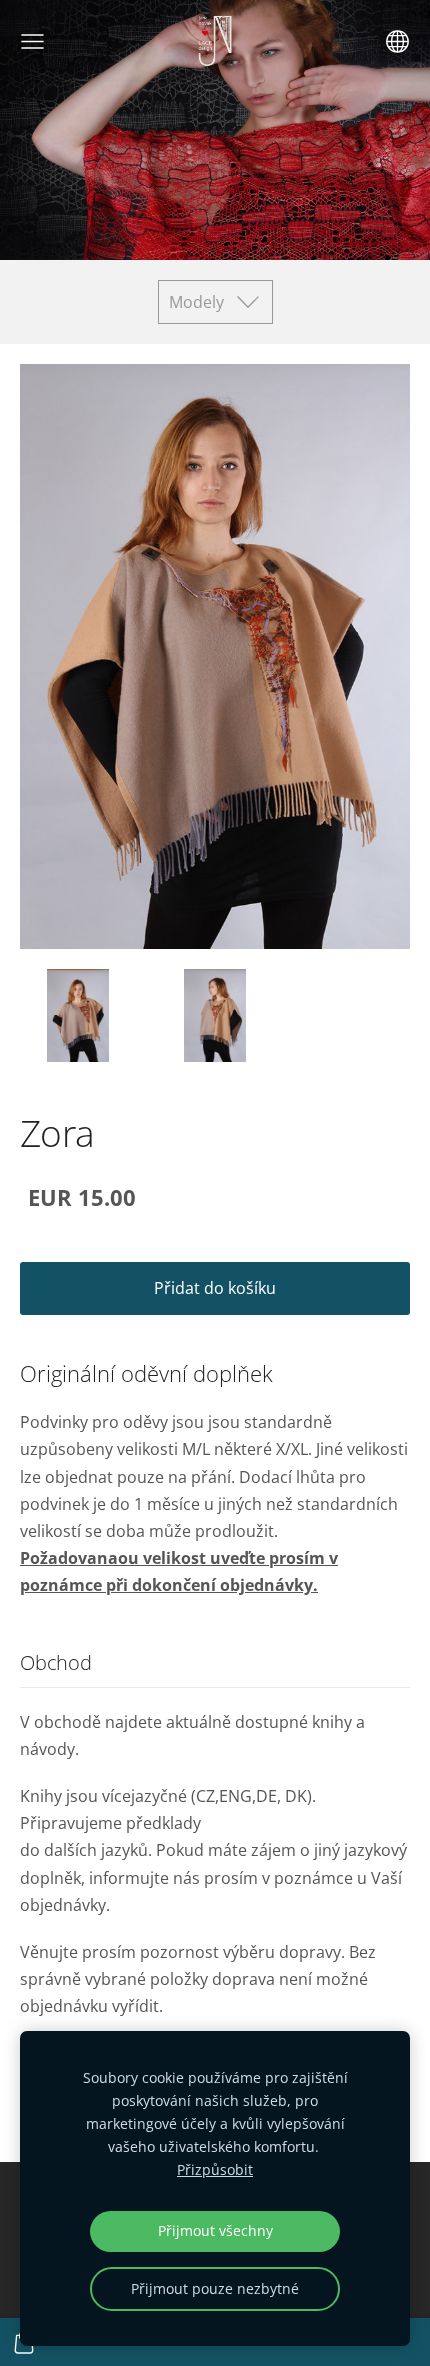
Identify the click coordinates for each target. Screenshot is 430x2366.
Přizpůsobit (215, 2169)
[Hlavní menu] (32, 41)
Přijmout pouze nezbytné (215, 2288)
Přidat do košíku (215, 1288)
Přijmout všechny (215, 2230)
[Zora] (78, 1015)
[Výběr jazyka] (397, 41)
